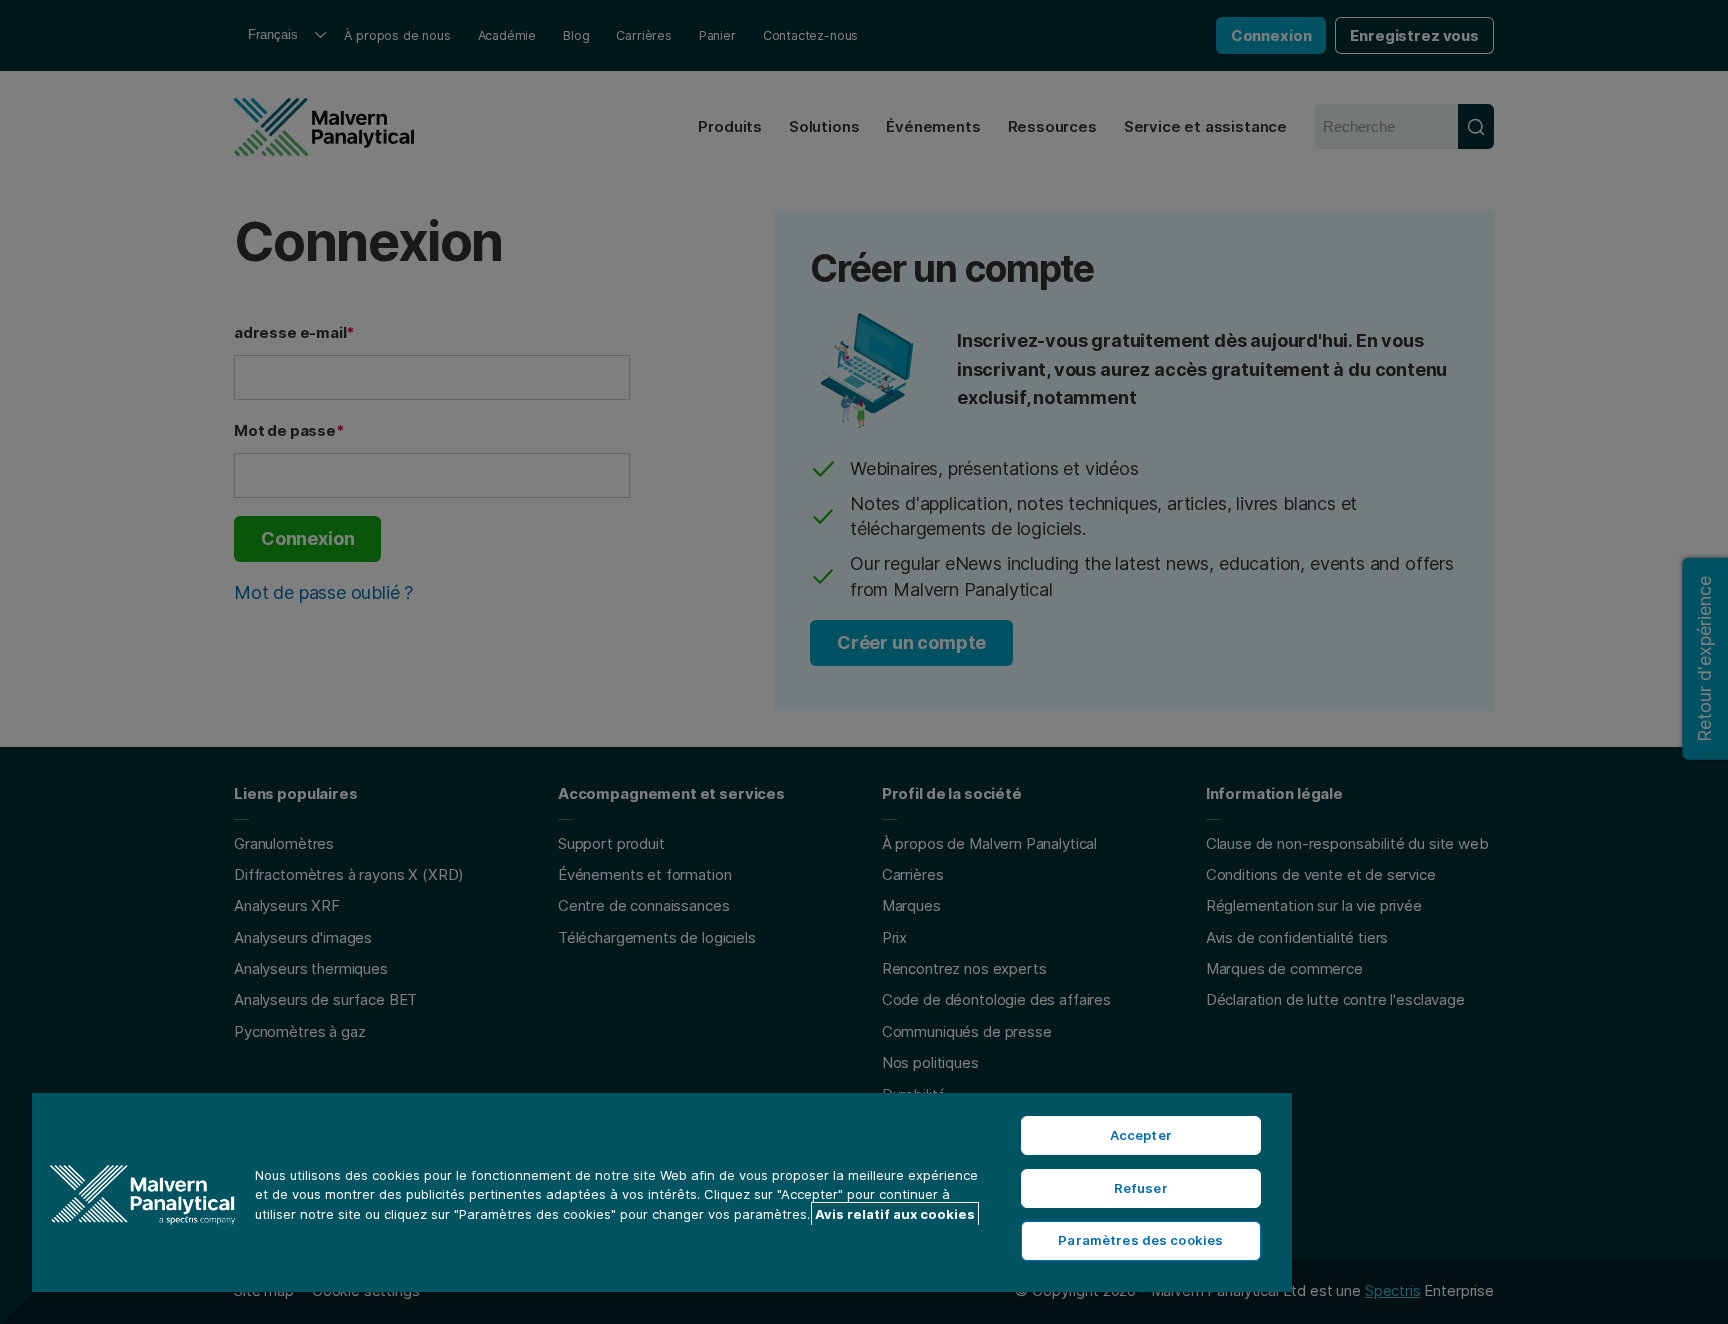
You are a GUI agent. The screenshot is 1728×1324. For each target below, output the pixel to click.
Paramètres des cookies (1140, 1240)
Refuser (1141, 1188)
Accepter (1141, 1135)
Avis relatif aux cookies (895, 1214)
